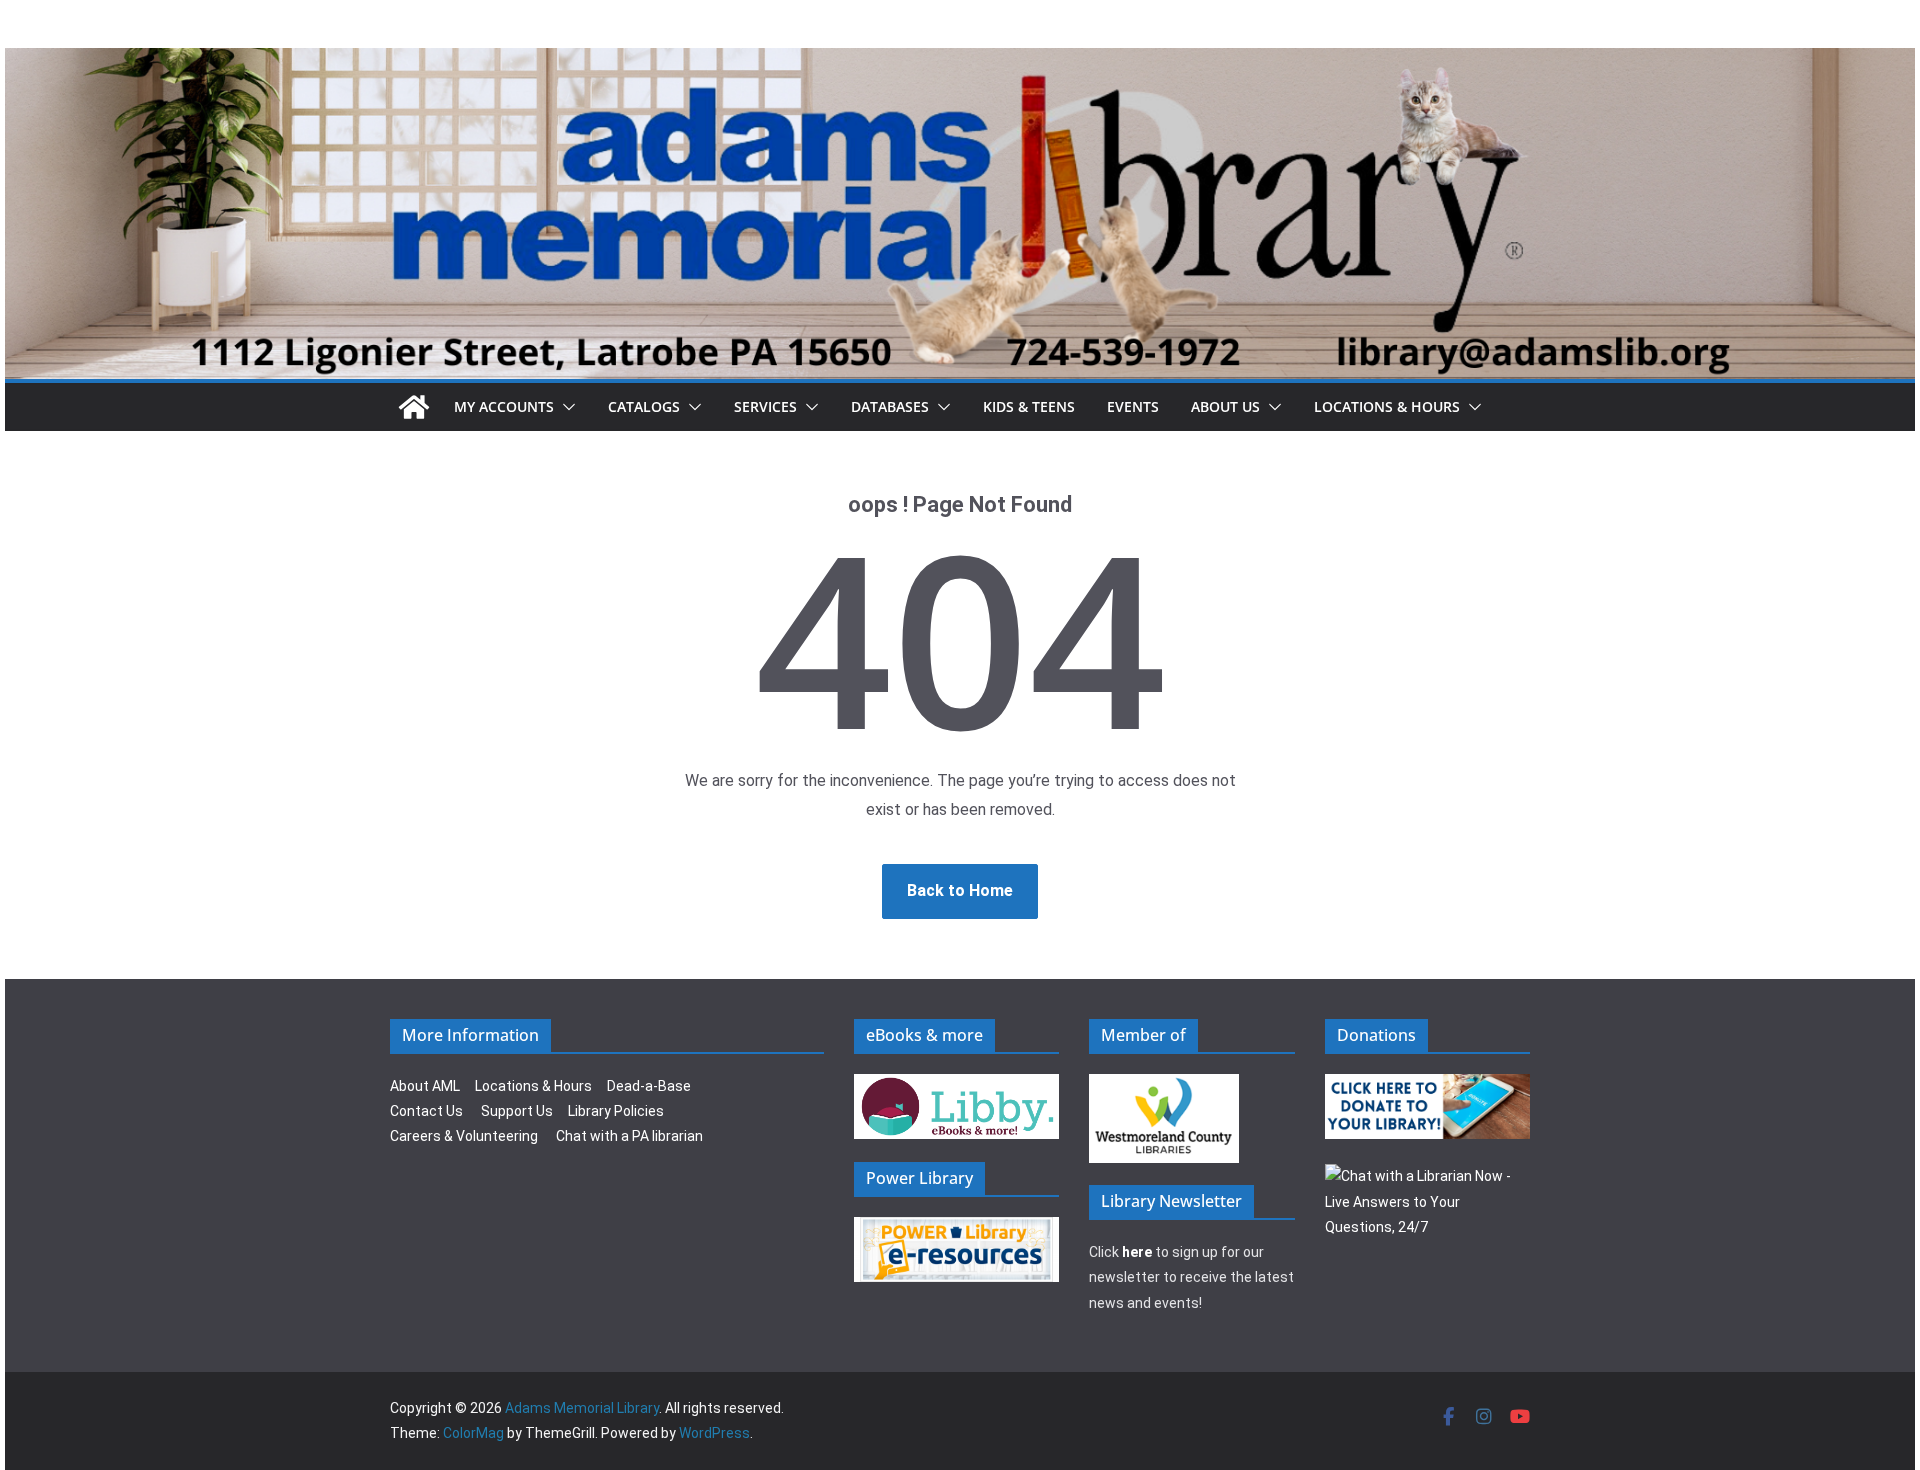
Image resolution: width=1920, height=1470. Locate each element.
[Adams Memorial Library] (960, 61)
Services (765, 406)
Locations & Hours (533, 1086)
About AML (425, 1086)
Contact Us (426, 1111)
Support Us (517, 1111)
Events (1133, 406)
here (1137, 1252)
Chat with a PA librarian (629, 1136)
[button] (565, 407)
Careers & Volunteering (464, 1136)
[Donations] (1428, 1086)
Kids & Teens (1029, 406)
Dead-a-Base (649, 1086)
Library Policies (616, 1111)
